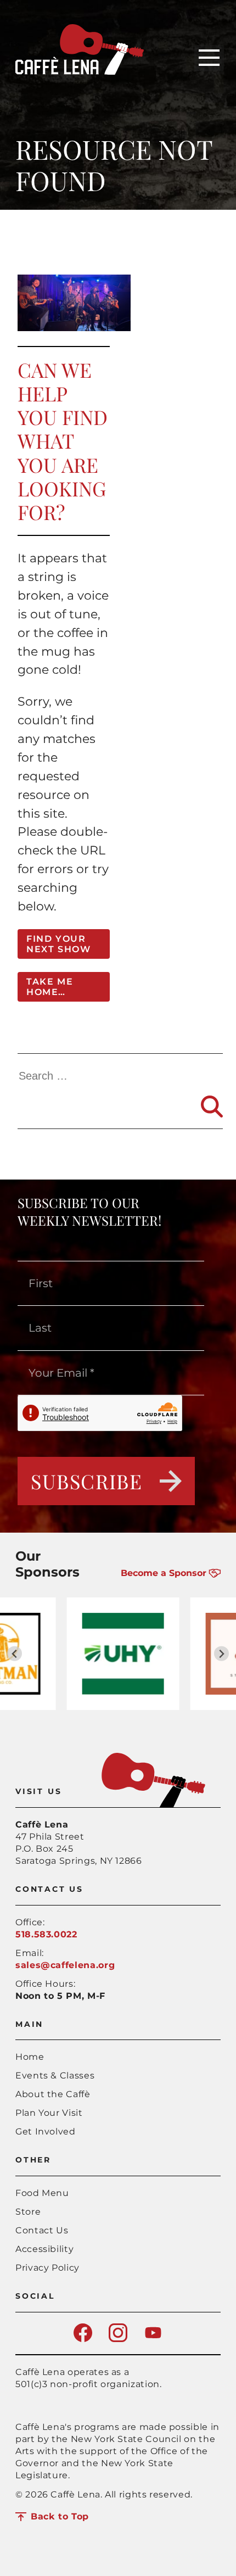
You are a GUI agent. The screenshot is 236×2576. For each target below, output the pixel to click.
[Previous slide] (15, 1654)
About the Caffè (53, 2094)
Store (28, 2212)
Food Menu (42, 2193)
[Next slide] (221, 1654)
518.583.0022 (46, 1934)
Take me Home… (50, 987)
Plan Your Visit (49, 2113)
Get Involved (46, 2131)
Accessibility (44, 2249)
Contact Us (42, 2230)
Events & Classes (55, 2075)
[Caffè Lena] (80, 72)
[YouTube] (153, 2339)
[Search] (212, 1107)
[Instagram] (118, 2339)
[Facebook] (83, 2339)
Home (30, 2057)
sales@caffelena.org (65, 1965)
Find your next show (58, 944)
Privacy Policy (47, 2268)
